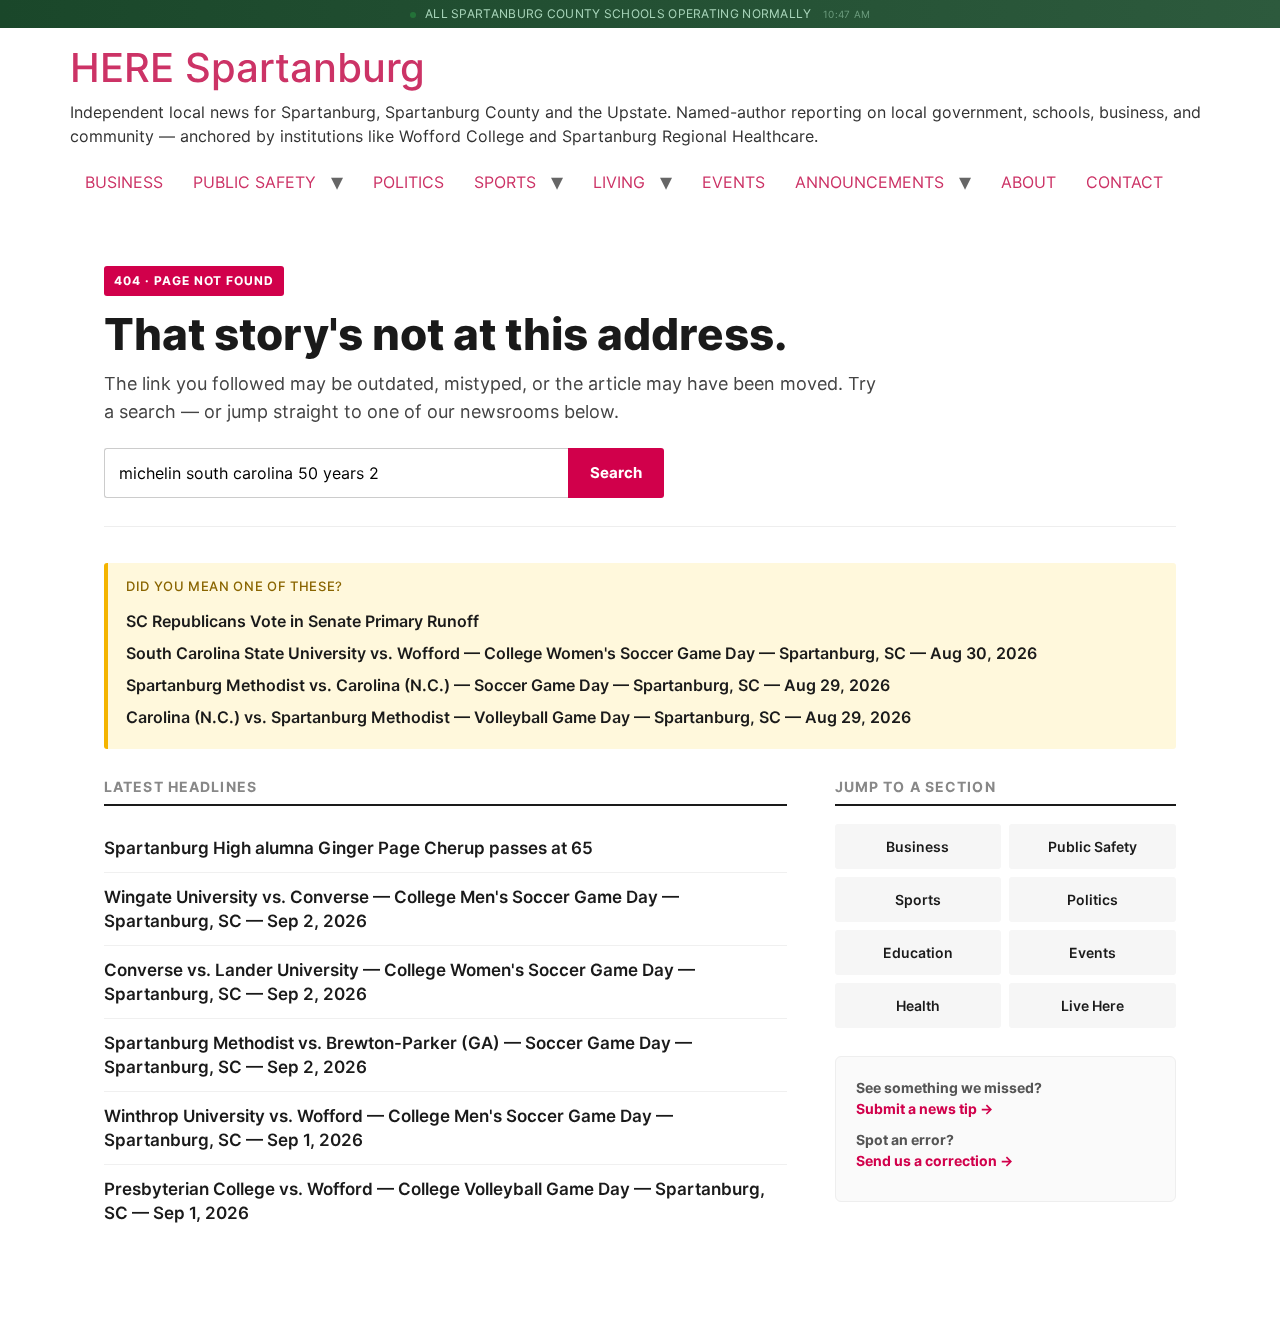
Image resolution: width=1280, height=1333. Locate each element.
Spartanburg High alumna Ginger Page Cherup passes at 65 (348, 848)
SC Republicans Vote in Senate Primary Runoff (302, 621)
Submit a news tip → (924, 1108)
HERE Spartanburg (247, 67)
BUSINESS (124, 182)
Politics (1092, 899)
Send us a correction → (934, 1160)
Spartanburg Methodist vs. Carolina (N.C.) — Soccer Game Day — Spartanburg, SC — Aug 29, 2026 (508, 685)
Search (616, 472)
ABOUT (1028, 182)
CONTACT (1124, 182)
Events (1092, 952)
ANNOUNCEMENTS (869, 182)
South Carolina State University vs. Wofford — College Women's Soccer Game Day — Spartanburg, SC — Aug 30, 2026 (581, 653)
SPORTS (505, 182)
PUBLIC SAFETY (254, 182)
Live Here (1092, 1005)
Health (918, 1005)
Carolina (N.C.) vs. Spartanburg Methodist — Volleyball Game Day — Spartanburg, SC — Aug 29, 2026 (518, 717)
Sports (918, 899)
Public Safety (1092, 846)
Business (917, 846)
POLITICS (408, 182)
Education (918, 952)
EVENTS (733, 182)
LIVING (619, 182)
